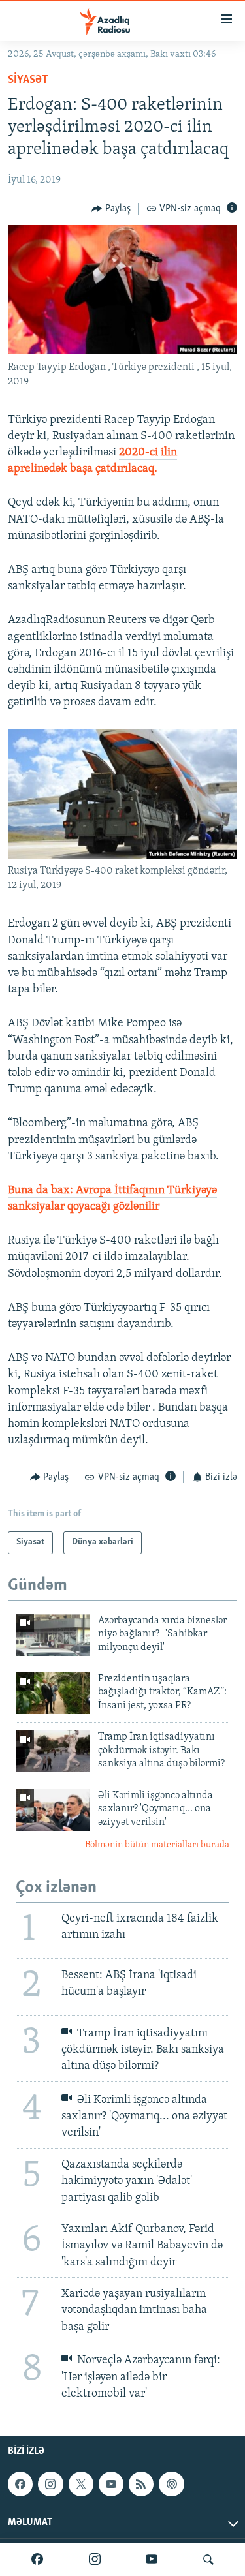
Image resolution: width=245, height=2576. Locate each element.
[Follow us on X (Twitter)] (81, 2484)
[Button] (111, 209)
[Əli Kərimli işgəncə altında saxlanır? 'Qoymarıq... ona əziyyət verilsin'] (53, 1810)
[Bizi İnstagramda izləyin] (95, 2560)
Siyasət (28, 80)
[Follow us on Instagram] (50, 2484)
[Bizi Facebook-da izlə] (37, 2560)
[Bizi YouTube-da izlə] (152, 2560)
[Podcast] (171, 2484)
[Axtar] (208, 2560)
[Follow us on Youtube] (111, 2484)
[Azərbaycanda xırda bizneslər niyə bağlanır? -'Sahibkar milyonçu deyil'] (53, 1635)
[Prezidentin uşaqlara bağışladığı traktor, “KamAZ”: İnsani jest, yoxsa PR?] (53, 1693)
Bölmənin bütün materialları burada (157, 1845)
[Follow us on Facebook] (20, 2484)
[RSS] (141, 2484)
